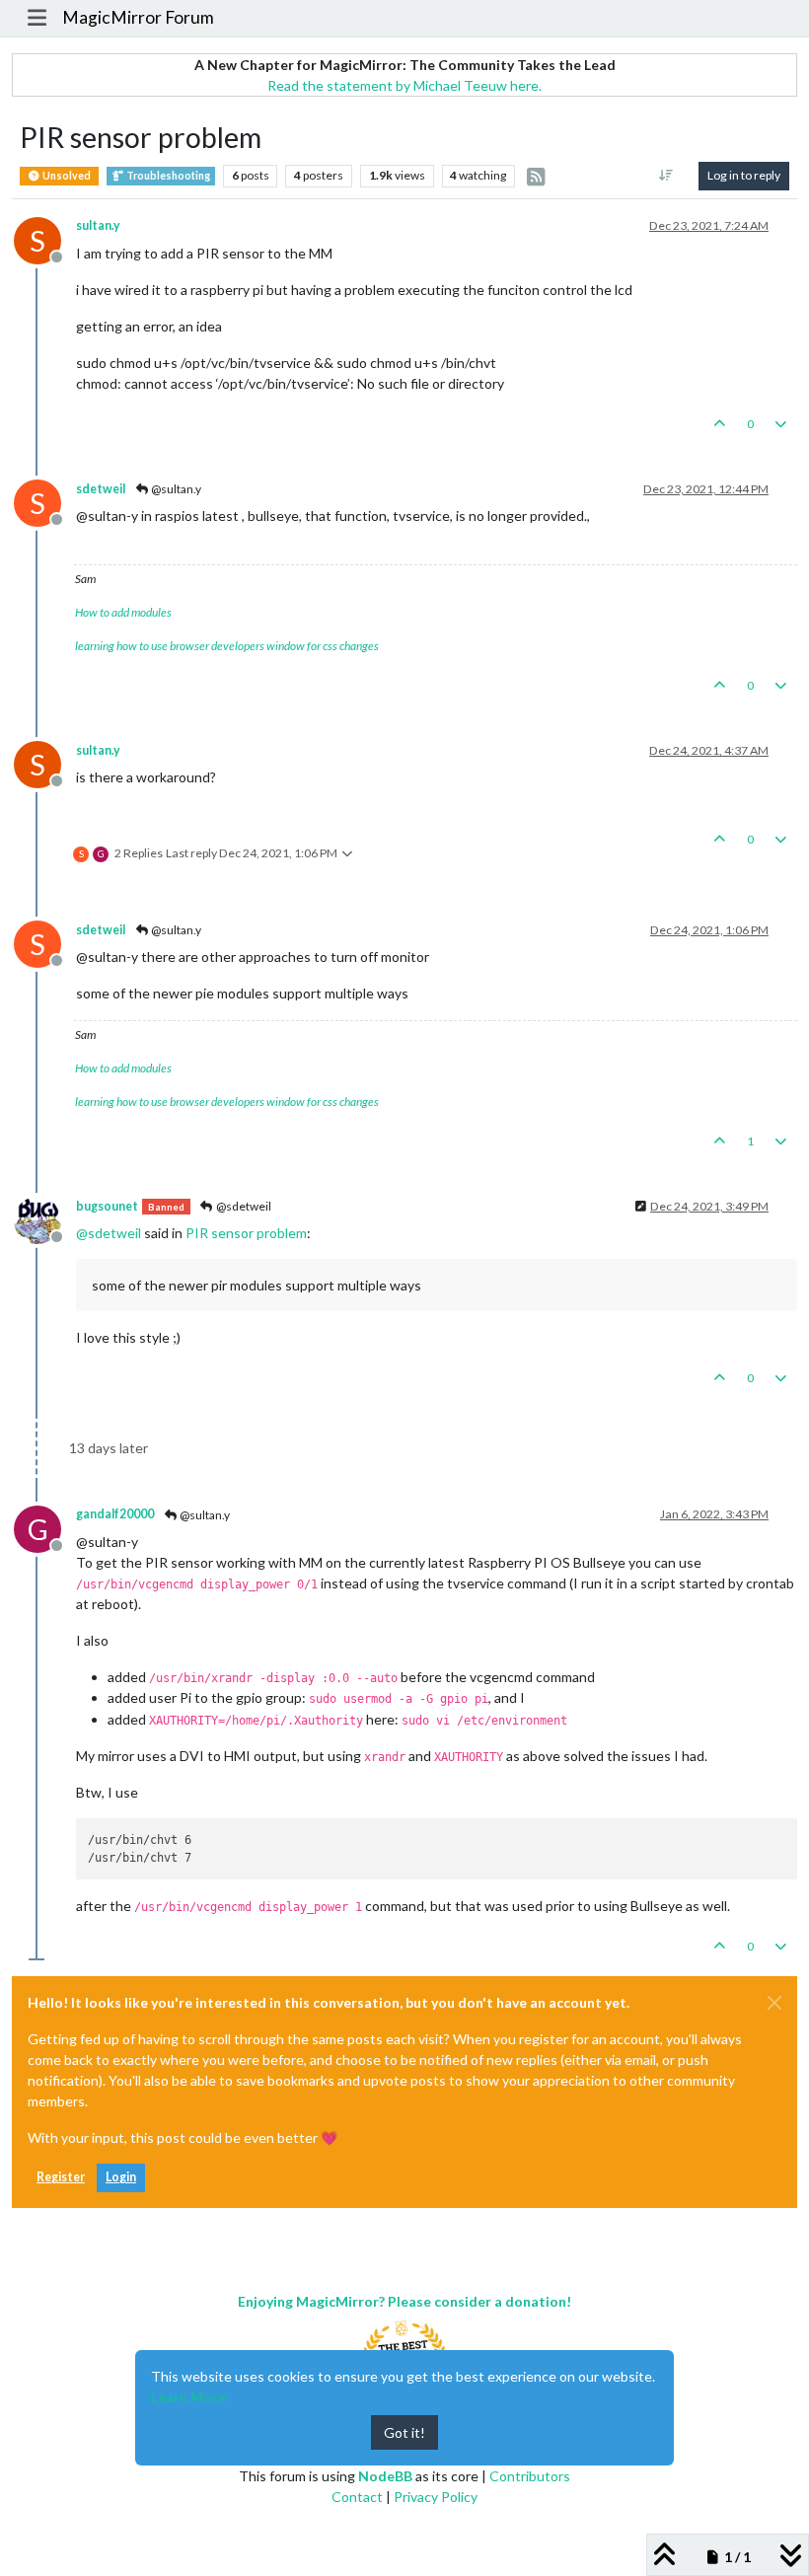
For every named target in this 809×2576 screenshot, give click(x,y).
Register (61, 2177)
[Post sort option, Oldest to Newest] (666, 176)
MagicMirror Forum (138, 17)
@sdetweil (243, 1206)
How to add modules (123, 612)
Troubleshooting (167, 176)
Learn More (188, 2397)
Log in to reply (744, 175)
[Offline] (45, 1219)
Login (121, 2177)
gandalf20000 (115, 1514)
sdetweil (101, 489)
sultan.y (98, 225)
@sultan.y (175, 489)
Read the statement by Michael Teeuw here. (404, 85)
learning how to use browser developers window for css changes (227, 646)
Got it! (404, 2432)
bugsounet (107, 1206)
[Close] (774, 2003)
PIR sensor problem (246, 1233)
